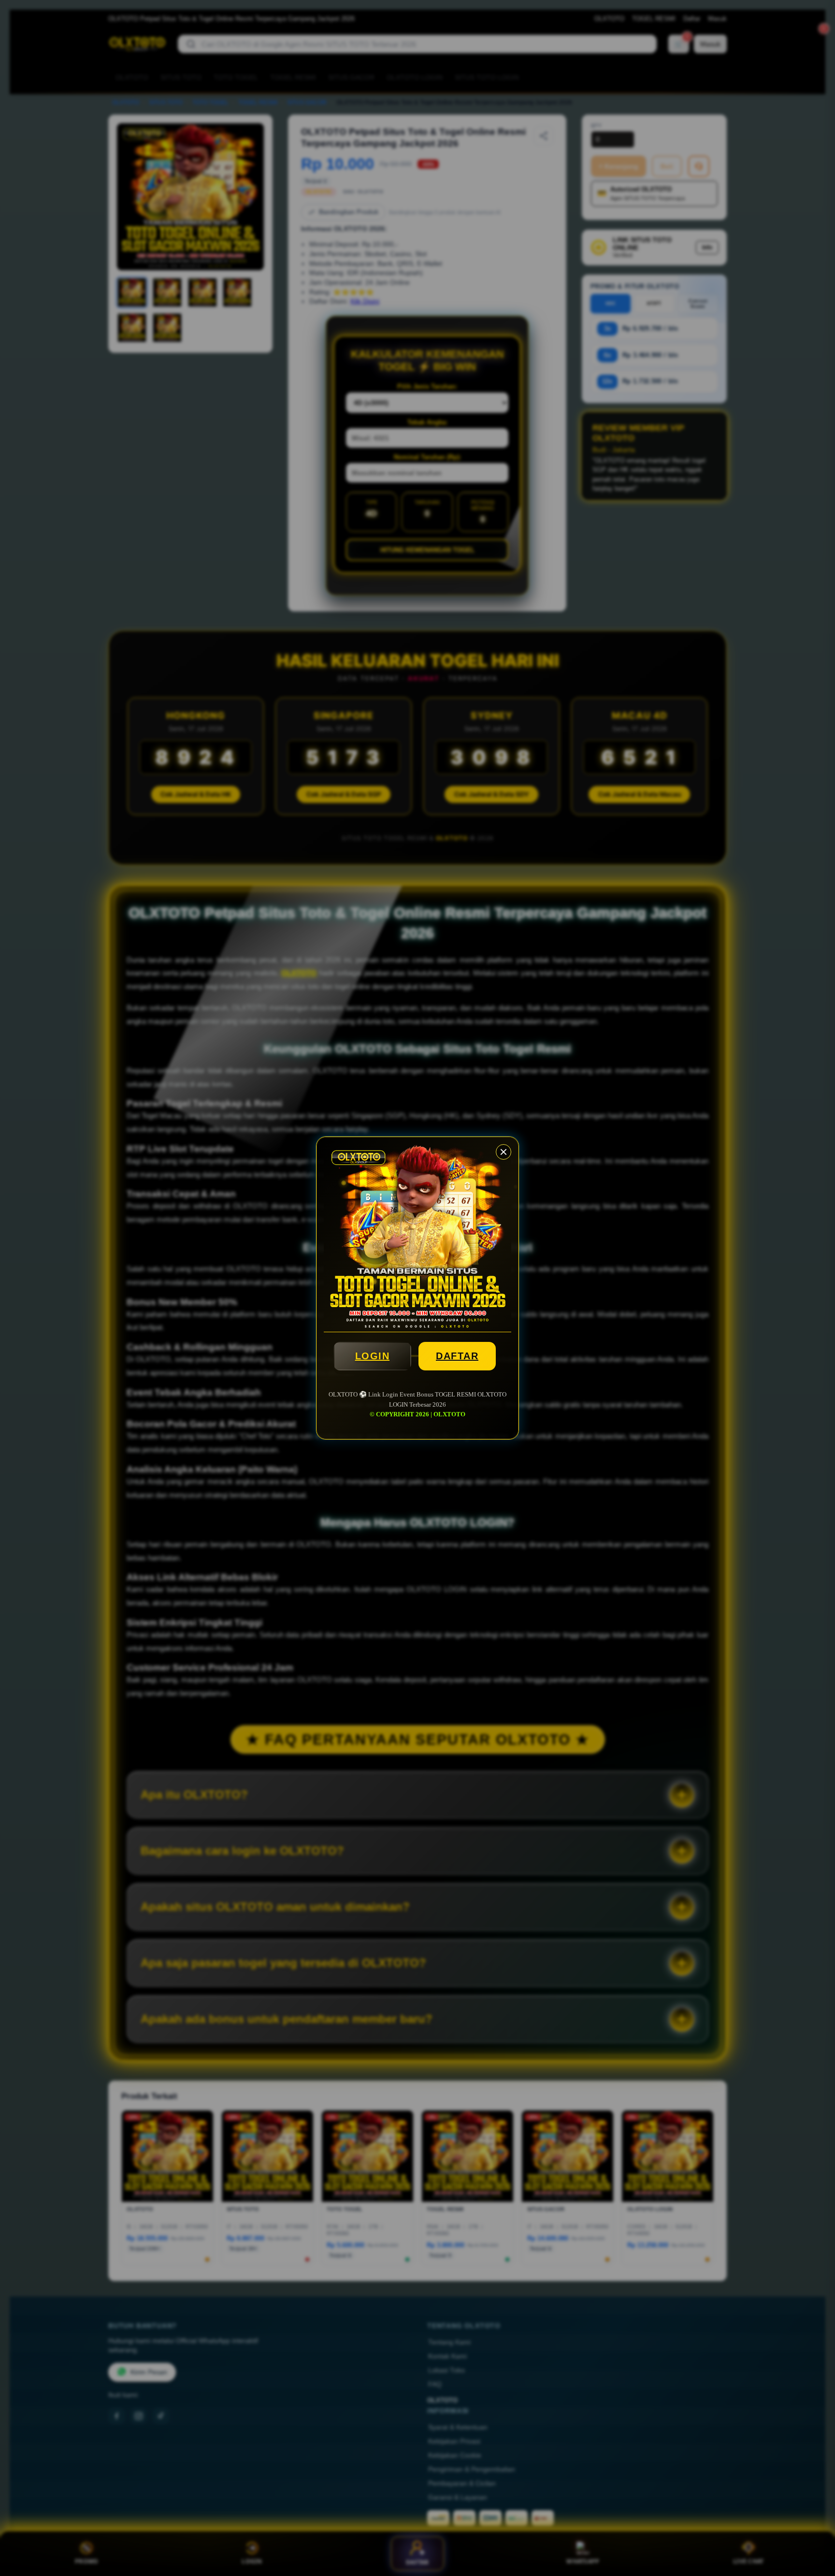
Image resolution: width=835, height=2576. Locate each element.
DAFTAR (457, 1356)
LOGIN (373, 1356)
